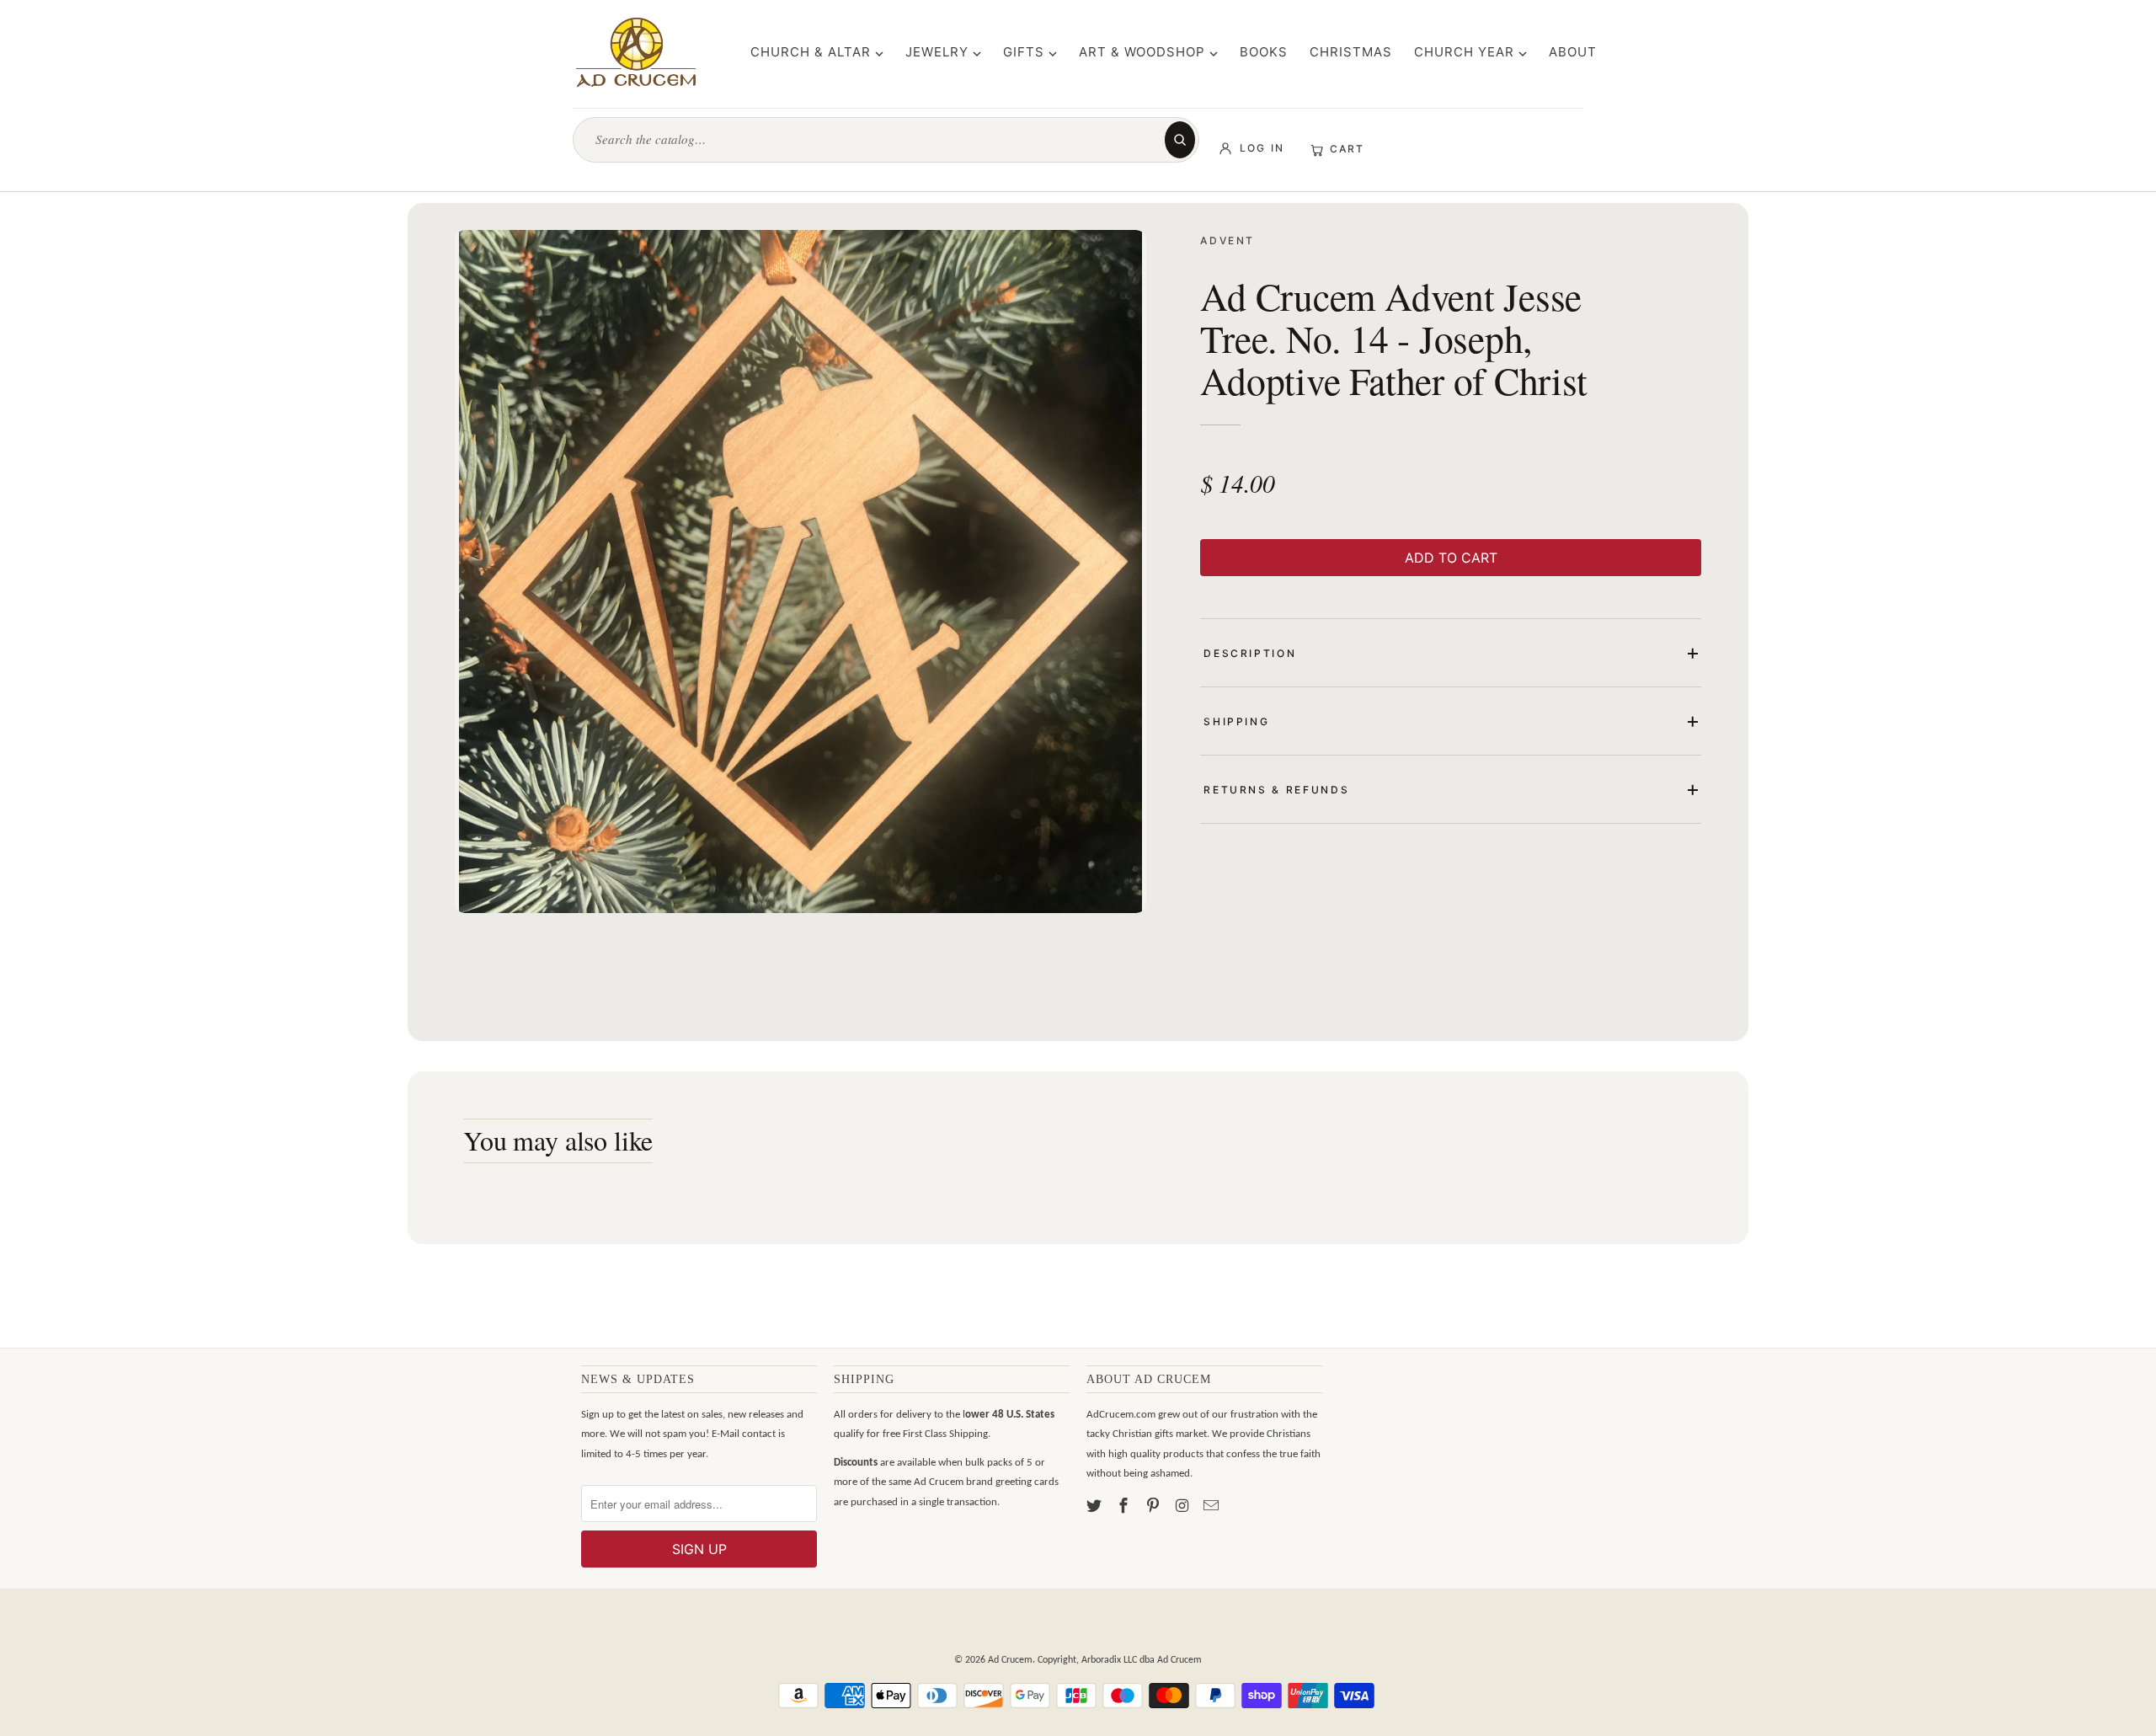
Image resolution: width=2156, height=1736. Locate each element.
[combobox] (877, 139)
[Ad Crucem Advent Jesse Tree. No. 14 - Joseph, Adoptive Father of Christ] (800, 572)
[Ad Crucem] (636, 52)
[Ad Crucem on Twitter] (1096, 1507)
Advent (1227, 240)
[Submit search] (1180, 140)
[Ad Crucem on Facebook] (1125, 1507)
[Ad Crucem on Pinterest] (1155, 1507)
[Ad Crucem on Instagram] (1183, 1507)
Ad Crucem (1010, 1660)
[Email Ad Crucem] (1213, 1507)
